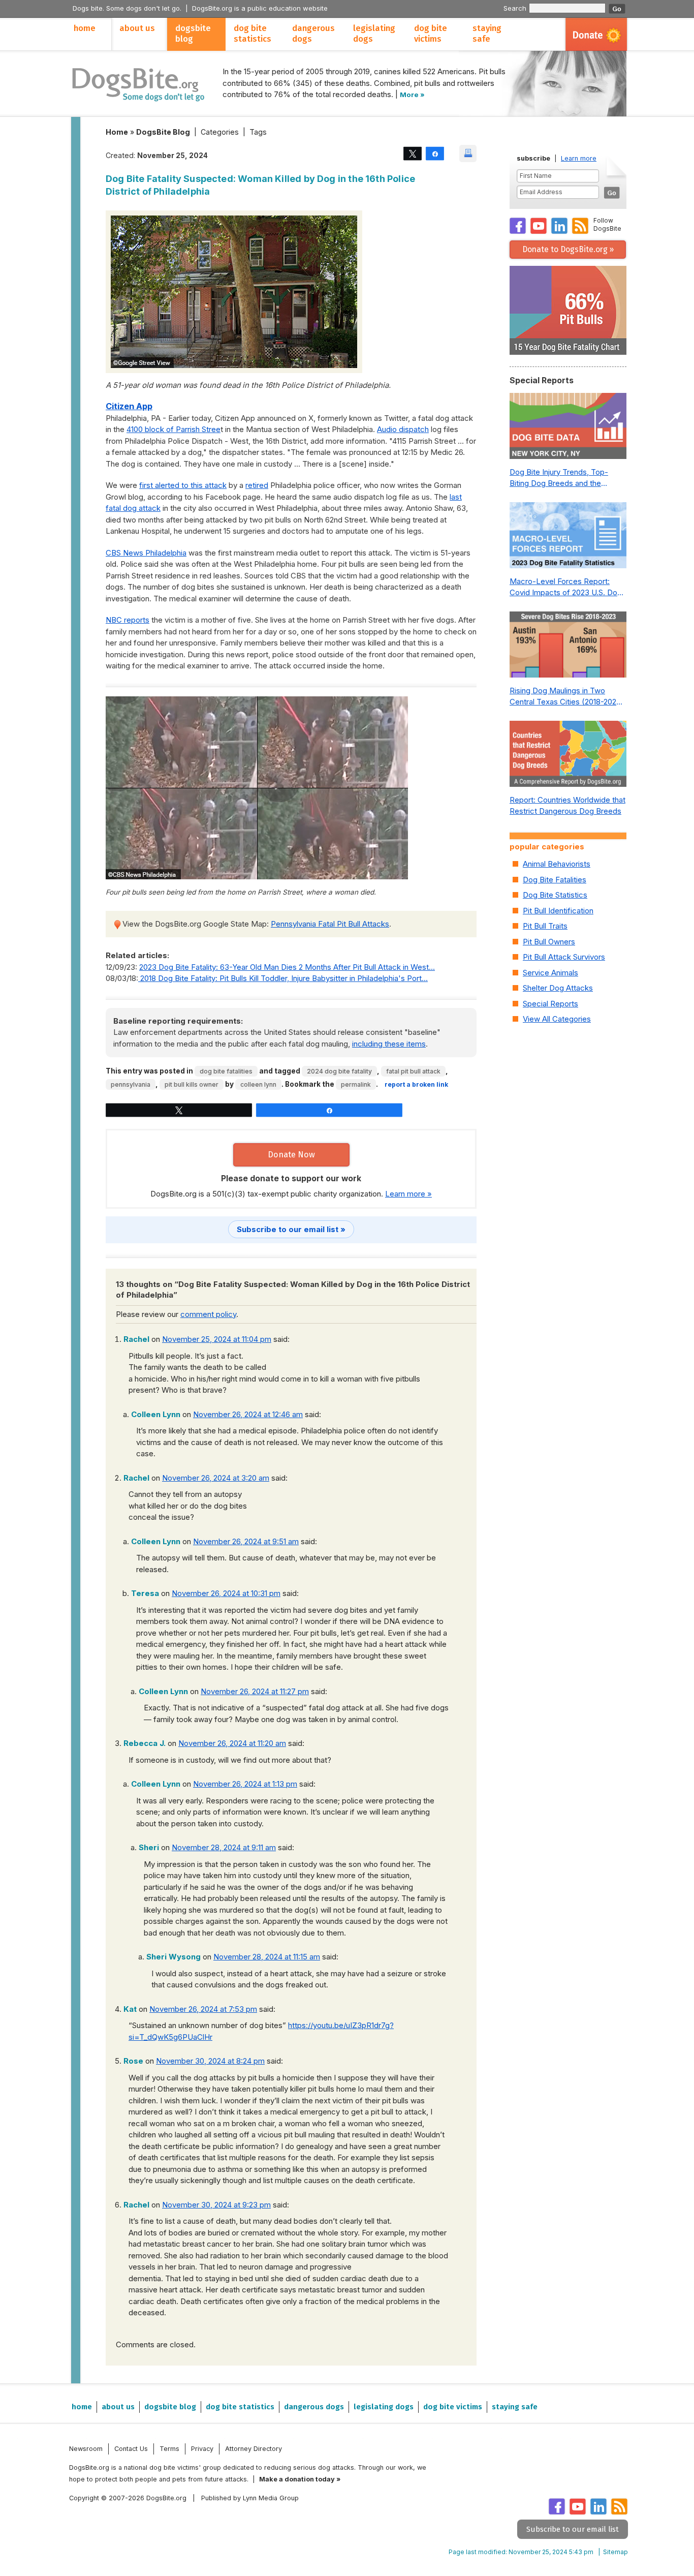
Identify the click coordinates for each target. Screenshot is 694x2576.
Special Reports (550, 1004)
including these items (389, 1044)
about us (137, 28)
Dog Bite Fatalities (226, 1071)
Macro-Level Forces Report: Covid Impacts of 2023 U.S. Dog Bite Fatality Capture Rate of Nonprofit (566, 588)
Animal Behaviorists (557, 864)
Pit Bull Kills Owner (192, 1084)
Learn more (579, 158)
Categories (220, 132)
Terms (169, 2449)
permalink (356, 1084)
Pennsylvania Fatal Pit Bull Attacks (330, 924)
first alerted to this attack (183, 485)
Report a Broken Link (416, 1084)
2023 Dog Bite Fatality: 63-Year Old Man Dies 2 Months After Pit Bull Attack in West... (287, 967)
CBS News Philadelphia (146, 553)
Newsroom (86, 2449)
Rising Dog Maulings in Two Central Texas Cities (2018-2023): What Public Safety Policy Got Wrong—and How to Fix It (568, 697)
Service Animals (550, 973)
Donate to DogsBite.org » (568, 249)
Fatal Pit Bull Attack (413, 1071)
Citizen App (129, 406)
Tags (258, 132)
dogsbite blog (193, 34)
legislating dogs (374, 34)
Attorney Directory (254, 2449)
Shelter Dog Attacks (558, 988)
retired (257, 485)
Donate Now (291, 1155)
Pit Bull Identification (558, 911)
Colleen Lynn (258, 1084)
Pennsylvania (131, 1084)
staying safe (487, 34)
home (85, 28)
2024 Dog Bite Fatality (339, 1071)
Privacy (202, 2449)
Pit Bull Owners (549, 942)
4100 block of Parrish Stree (173, 429)
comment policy (208, 1314)
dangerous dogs (313, 34)
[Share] (435, 153)
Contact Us (131, 2449)
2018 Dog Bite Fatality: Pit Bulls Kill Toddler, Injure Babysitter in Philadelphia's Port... (283, 978)
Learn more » (408, 1194)
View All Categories (557, 1019)
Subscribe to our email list (573, 2529)
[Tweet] (413, 153)
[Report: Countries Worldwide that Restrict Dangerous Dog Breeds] (568, 756)
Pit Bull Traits (545, 926)
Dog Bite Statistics (555, 895)
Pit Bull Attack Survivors (564, 957)
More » (412, 95)
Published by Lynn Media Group (250, 2498)
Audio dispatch (403, 429)
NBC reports (128, 620)
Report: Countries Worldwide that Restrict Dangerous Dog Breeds (567, 806)
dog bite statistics (253, 34)
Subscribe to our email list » (291, 1229)
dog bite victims (431, 34)
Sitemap (616, 2552)
